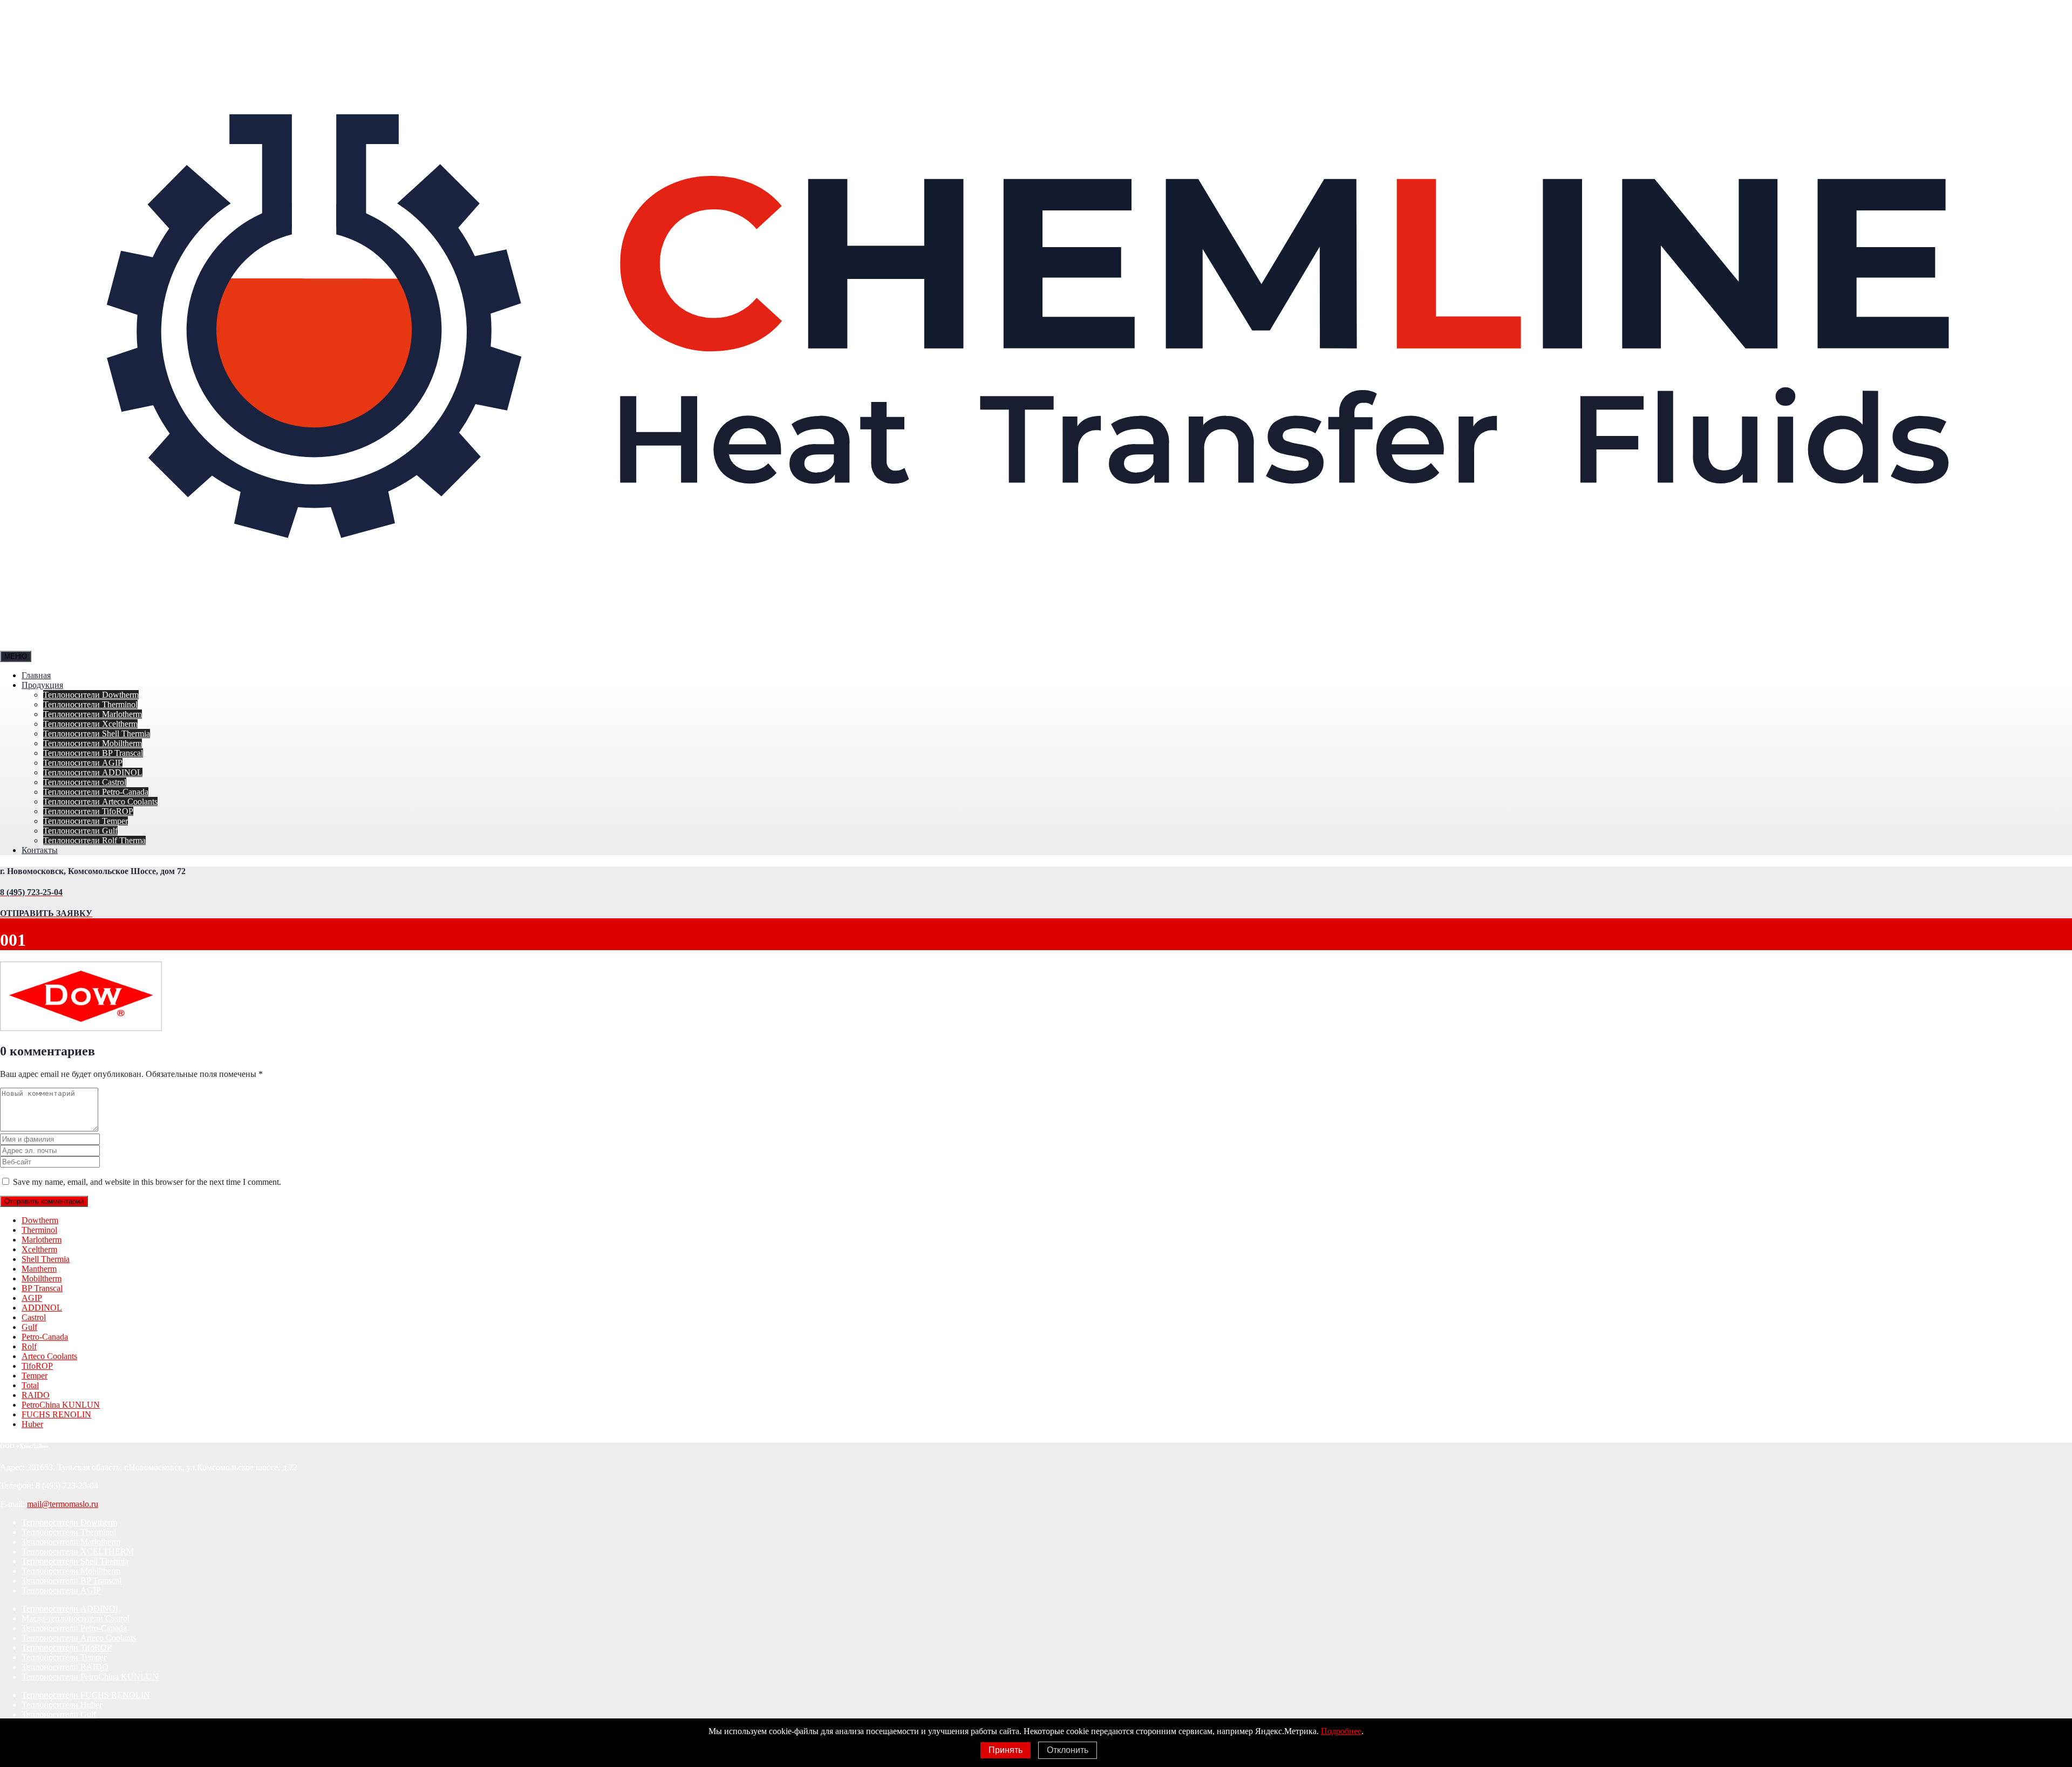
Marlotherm (42, 1240)
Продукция (42, 685)
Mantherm (39, 1269)
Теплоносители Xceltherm (90, 724)
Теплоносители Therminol (90, 704)
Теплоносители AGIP (83, 763)
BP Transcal (42, 1288)
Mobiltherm (42, 1278)
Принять (1006, 1750)
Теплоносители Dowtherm (91, 695)
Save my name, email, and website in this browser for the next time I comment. (147, 1182)
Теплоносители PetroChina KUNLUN (90, 1677)
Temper (35, 1376)
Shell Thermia (46, 1259)
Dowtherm (40, 1220)
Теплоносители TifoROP (88, 811)
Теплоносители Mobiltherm (93, 743)
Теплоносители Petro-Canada (96, 792)
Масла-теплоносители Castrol (76, 1618)
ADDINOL (42, 1308)
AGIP (32, 1298)
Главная (36, 675)
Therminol (39, 1230)
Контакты (40, 850)
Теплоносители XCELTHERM (78, 1551)
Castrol (34, 1317)
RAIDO (36, 1395)
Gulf (29, 1327)
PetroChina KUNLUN (61, 1405)
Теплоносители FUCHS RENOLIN (86, 1695)
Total (30, 1385)
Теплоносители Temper (86, 821)
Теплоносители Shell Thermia (97, 734)
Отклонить (1068, 1750)
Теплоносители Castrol (85, 782)
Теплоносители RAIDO (65, 1667)
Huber (32, 1424)
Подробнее (1341, 1731)
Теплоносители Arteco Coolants (100, 801)
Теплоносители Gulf (80, 831)
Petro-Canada (45, 1337)
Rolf (29, 1346)
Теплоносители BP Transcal (93, 753)
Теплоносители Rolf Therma (94, 840)
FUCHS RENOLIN (56, 1414)
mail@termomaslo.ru (63, 1504)
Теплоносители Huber (62, 1705)
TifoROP (37, 1366)
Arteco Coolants (49, 1356)
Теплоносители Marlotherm (93, 714)
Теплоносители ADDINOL (93, 772)
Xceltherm (39, 1249)
